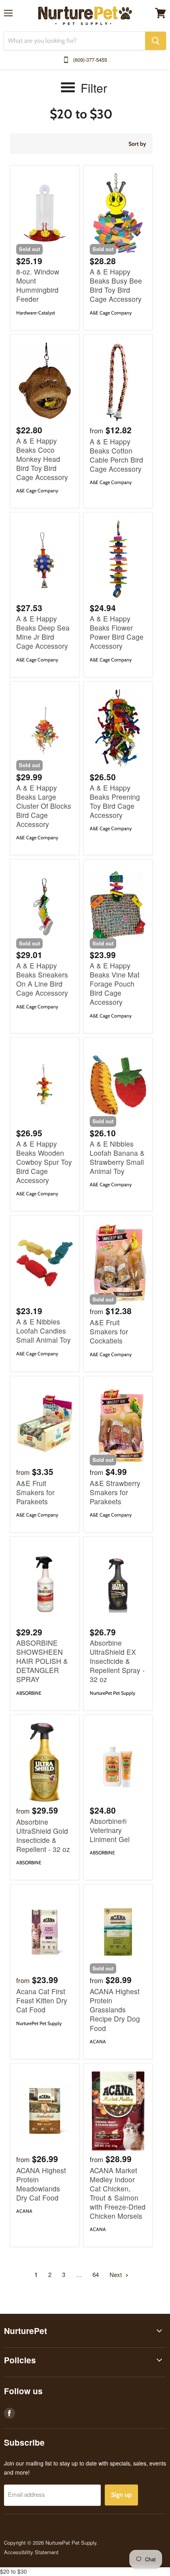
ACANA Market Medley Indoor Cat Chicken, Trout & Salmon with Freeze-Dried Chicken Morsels (118, 2193)
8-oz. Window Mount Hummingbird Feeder (38, 285)
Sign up (121, 2495)
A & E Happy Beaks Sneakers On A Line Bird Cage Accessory (42, 979)
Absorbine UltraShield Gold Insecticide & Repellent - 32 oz (43, 1835)
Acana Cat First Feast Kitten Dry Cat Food (42, 2000)
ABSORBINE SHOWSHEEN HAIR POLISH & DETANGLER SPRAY (42, 1661)
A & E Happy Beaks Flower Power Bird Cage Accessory (117, 632)
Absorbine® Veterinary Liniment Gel (110, 1830)
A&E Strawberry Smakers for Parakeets (115, 1492)
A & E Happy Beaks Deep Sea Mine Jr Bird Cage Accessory (43, 632)
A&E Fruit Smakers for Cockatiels (109, 1331)
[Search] (156, 41)
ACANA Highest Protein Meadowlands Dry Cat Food (41, 2184)
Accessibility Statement (31, 2552)
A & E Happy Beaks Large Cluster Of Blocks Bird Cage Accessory (44, 806)
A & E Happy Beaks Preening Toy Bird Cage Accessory (115, 801)
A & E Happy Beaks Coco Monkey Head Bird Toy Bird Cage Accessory (42, 459)
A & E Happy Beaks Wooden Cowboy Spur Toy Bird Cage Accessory (44, 1162)
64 (96, 2274)
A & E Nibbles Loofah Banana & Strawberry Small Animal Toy (117, 1157)
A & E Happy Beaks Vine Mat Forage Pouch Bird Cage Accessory (115, 984)
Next (116, 2274)
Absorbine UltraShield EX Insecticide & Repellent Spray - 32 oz (117, 1661)
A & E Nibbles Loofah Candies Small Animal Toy (43, 1331)
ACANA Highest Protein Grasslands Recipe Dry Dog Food (115, 2009)
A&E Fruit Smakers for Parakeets (35, 1492)
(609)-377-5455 (90, 60)
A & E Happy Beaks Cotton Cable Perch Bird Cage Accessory (116, 455)
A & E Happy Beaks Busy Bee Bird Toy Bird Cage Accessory (116, 285)
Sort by (137, 144)
